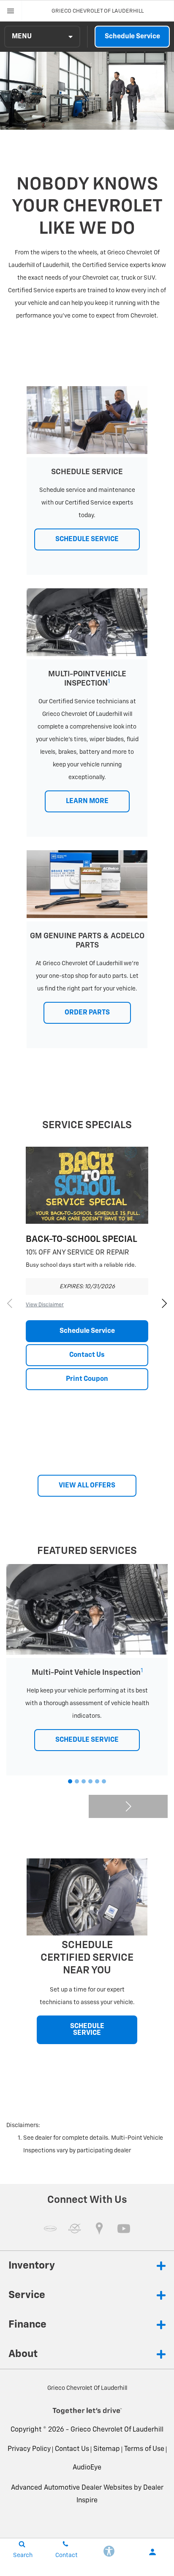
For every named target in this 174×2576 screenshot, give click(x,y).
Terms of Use (144, 2449)
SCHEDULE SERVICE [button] (87, 539)
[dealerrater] (75, 2229)
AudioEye (87, 2468)
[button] (164, 1303)
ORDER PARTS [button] (87, 1013)
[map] (99, 2229)
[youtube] (124, 2229)
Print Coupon (87, 1379)
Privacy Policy (29, 2449)
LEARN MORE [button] (87, 801)
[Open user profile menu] (152, 2552)
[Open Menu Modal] (11, 11)
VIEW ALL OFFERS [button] (87, 1486)
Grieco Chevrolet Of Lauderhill (117, 2430)
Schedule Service (132, 37)
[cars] (50, 2229)
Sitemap (107, 2449)
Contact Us (87, 1355)
